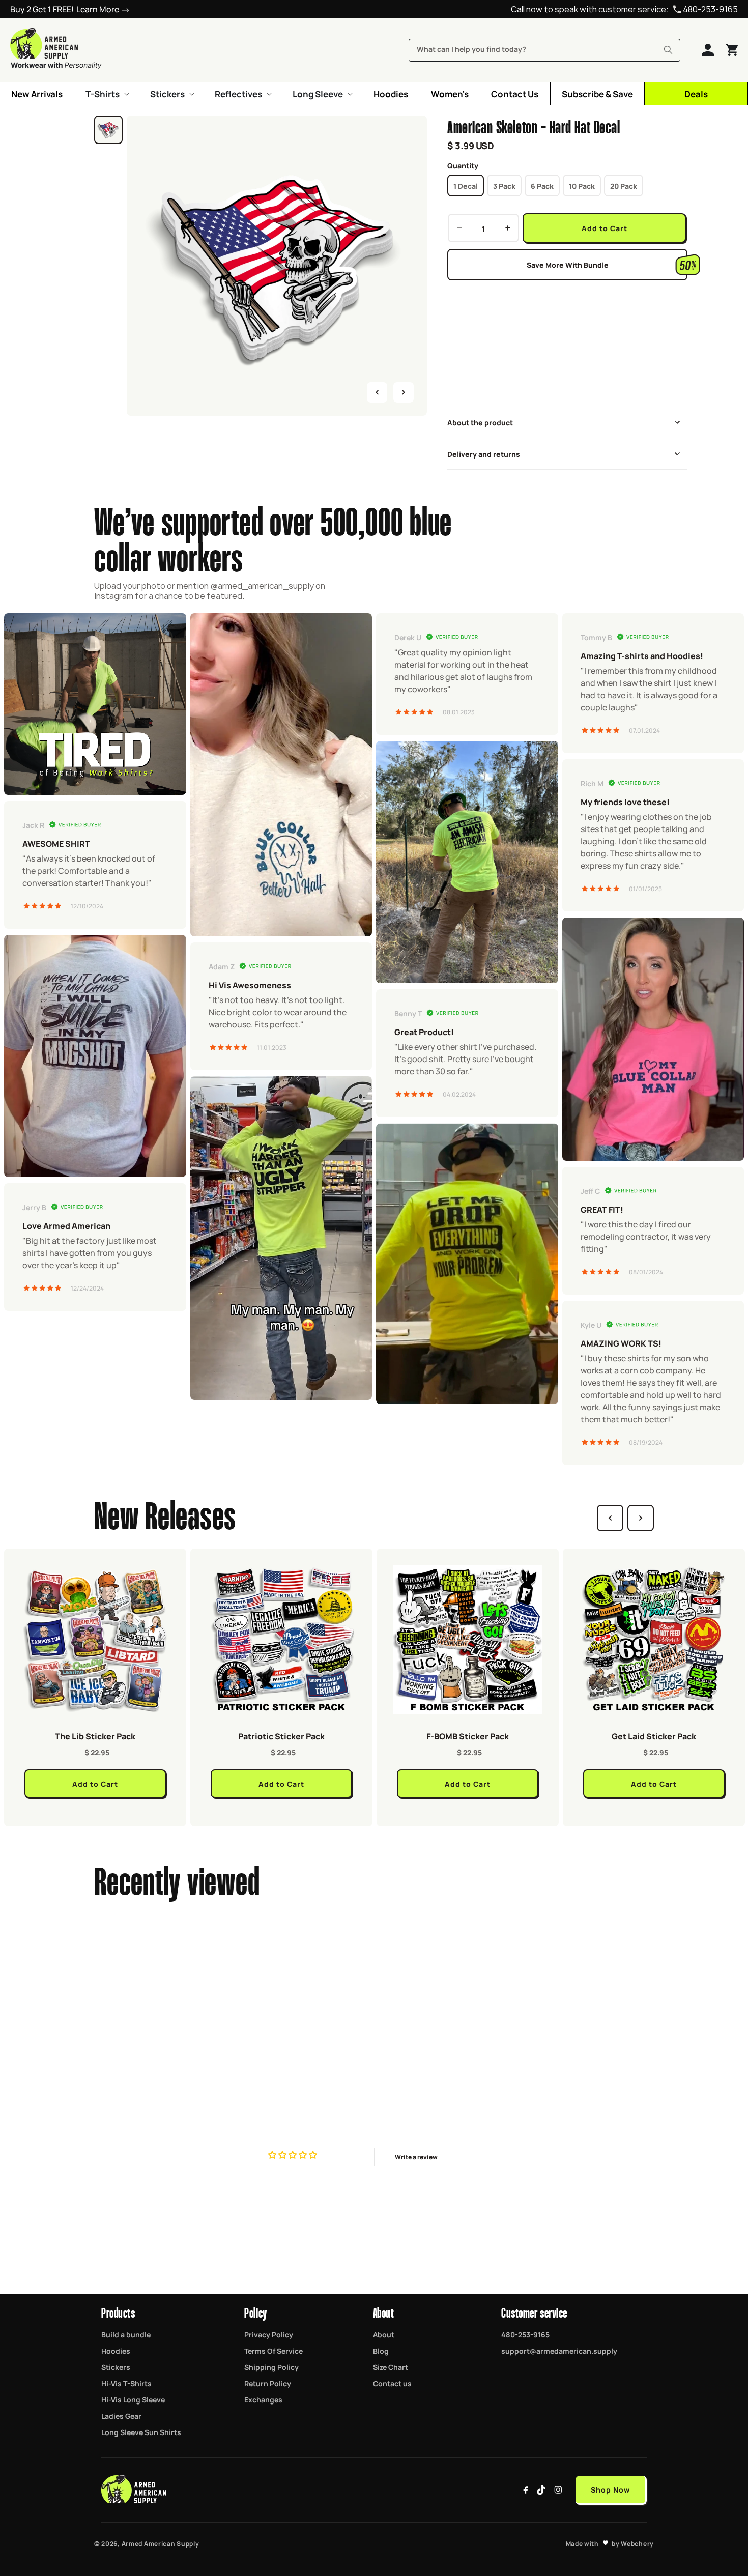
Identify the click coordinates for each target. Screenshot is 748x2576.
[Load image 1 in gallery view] (108, 130)
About (384, 2334)
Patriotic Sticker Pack (281, 1736)
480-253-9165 (710, 9)
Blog (381, 2351)
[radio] (466, 185)
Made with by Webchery (610, 2543)
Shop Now (610, 2489)
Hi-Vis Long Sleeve (133, 2399)
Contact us (392, 2383)
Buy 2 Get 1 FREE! (65, 9)
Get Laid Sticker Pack (654, 1736)
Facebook (526, 2490)
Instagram (558, 2490)
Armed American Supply (161, 2543)
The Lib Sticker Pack (95, 1736)
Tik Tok (542, 2490)
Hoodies (116, 2351)
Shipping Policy (271, 2367)
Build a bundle (126, 2334)
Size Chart (391, 2367)
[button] (106, 94)
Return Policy (268, 2383)
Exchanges (263, 2399)
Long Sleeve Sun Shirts (141, 2432)
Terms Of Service (274, 2351)
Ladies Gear (121, 2416)
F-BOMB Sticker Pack (468, 1736)
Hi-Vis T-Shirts (126, 2383)
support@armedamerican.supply (559, 2351)
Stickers (116, 2367)
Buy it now (567, 305)
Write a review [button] (416, 2157)
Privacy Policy (269, 2334)
